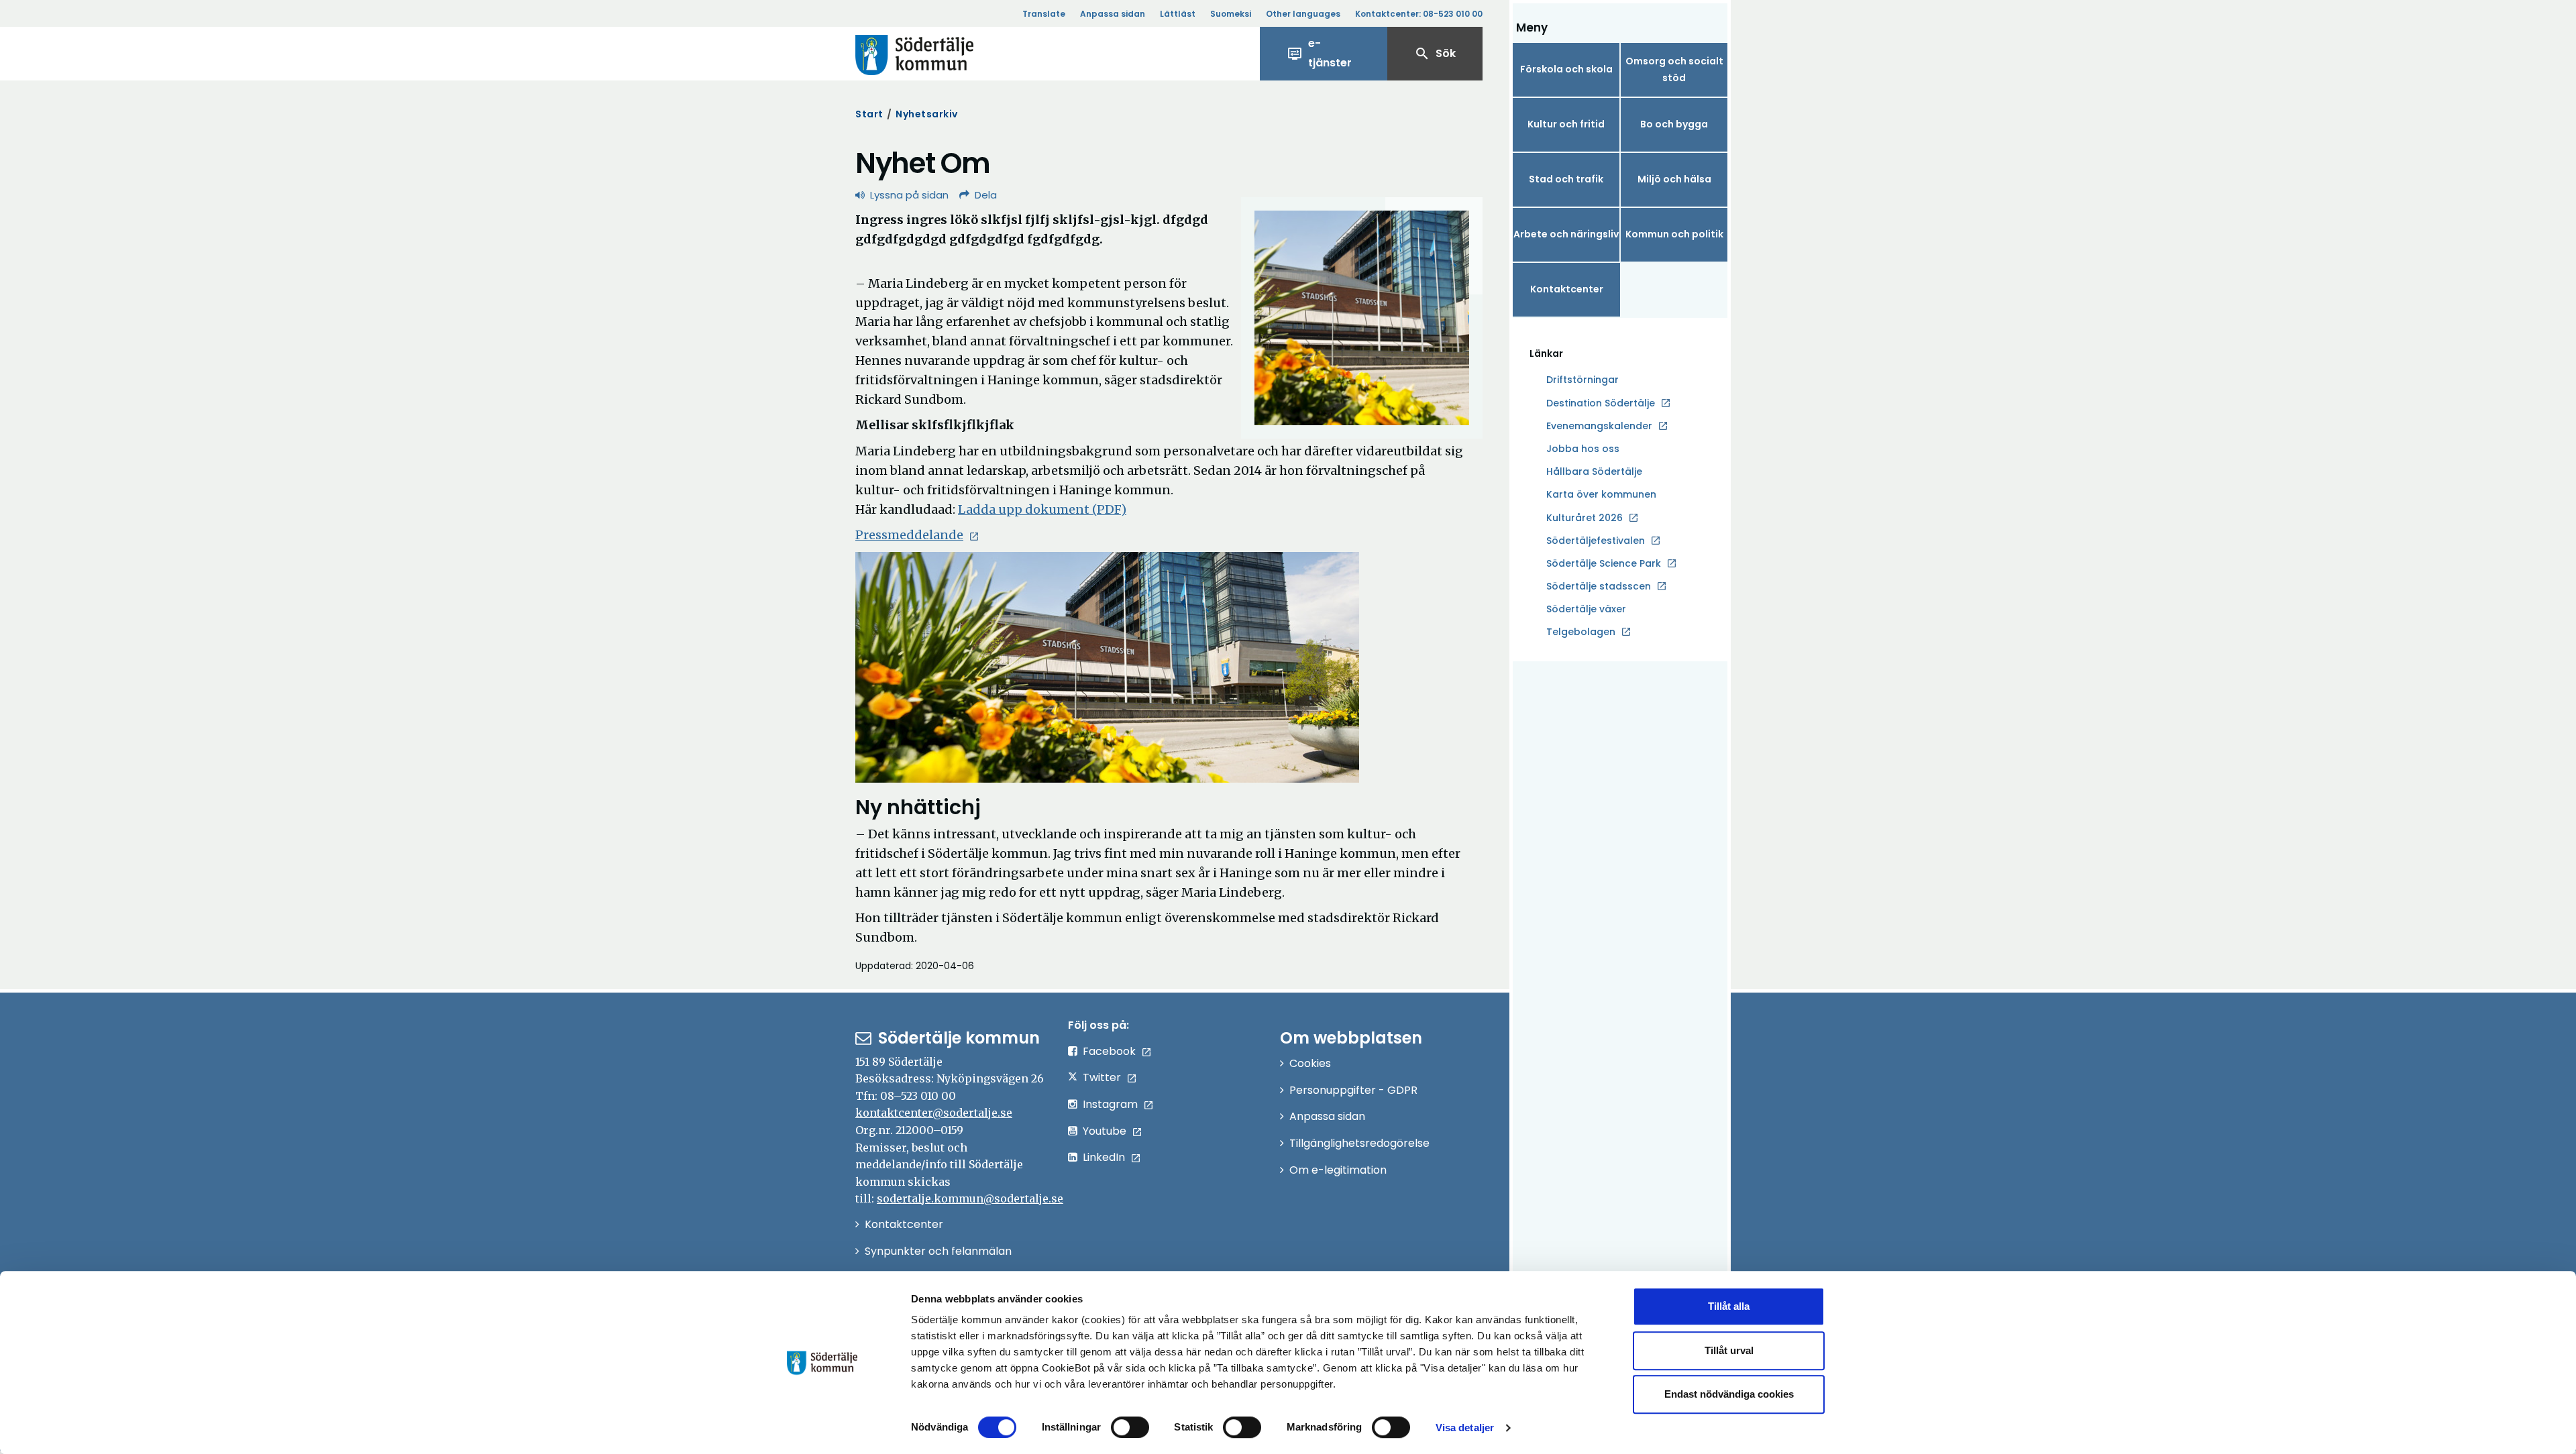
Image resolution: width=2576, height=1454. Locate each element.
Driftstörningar (1582, 380)
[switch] (1130, 1427)
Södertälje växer (1586, 609)
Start (869, 114)
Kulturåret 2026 (1585, 518)
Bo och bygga (1674, 124)
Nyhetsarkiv (927, 114)
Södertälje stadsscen (1599, 586)
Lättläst (1178, 14)
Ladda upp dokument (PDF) (1042, 509)
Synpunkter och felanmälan (938, 1251)
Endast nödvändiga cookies (1729, 1394)
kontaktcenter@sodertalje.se (934, 1113)
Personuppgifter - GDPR (1353, 1090)
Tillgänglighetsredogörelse (1359, 1143)
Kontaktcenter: (1419, 14)
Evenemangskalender (1599, 426)
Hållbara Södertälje (1594, 471)
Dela (986, 195)
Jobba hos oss (1583, 449)
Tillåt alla (1729, 1306)
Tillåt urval (1729, 1350)
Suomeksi (1231, 14)
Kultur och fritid (1566, 124)
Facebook (1109, 1051)
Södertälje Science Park (1604, 564)
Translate (1044, 14)
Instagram (1110, 1104)
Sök (1435, 54)
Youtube (1105, 1131)
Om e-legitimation (1338, 1170)
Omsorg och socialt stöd (1674, 69)
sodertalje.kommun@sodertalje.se (970, 1198)
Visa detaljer (1465, 1428)
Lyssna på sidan (909, 195)
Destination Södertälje (1601, 404)
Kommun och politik (1674, 234)
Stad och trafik (1566, 179)
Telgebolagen (1581, 632)
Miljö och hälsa (1674, 179)
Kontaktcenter (1567, 289)
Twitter (1102, 1077)
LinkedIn (1104, 1157)
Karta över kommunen (1601, 494)
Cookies (1310, 1063)
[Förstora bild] (1362, 318)
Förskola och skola (1566, 69)
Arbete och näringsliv (1566, 234)
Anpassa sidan (1113, 14)
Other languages (1303, 14)
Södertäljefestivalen (1596, 541)
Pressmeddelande (909, 535)
